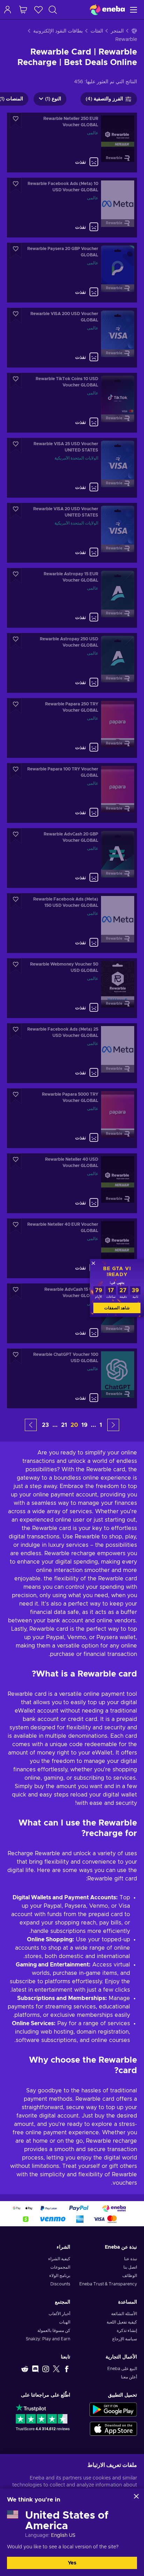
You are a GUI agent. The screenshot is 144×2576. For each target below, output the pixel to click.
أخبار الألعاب (59, 2314)
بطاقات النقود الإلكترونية (58, 31)
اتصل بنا (130, 2267)
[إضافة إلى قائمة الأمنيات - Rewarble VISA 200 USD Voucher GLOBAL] (16, 316)
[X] (56, 2369)
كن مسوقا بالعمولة (54, 2331)
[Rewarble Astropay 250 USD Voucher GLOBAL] (72, 663)
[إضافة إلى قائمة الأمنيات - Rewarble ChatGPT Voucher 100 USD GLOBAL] (16, 1356)
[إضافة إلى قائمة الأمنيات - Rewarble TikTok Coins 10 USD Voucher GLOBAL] (16, 381)
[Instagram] (46, 2369)
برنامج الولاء (60, 2276)
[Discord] (35, 2369)
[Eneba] (107, 10)
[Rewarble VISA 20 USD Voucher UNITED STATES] (72, 533)
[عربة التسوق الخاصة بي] (23, 10)
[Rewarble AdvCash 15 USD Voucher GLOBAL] (72, 1313)
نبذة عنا (131, 2259)
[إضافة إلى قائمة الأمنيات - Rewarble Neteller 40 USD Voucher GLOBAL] (16, 1161)
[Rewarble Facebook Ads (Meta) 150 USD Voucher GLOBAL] (72, 923)
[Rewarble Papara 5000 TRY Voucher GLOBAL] (72, 1118)
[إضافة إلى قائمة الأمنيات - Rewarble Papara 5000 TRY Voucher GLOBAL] (16, 1096)
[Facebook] (67, 2369)
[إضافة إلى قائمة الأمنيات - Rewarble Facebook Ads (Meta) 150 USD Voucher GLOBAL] (16, 901)
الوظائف (130, 2276)
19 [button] (84, 1425)
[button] (113, 1425)
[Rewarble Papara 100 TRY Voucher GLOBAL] (72, 793)
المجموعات (60, 2267)
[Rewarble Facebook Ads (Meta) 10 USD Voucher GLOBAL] (72, 208)
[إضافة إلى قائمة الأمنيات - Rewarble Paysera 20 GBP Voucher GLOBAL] (16, 251)
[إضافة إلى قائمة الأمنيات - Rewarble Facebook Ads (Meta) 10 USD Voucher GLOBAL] (16, 186)
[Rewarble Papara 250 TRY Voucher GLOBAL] (72, 728)
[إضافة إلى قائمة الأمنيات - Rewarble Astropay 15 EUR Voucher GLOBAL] (16, 576)
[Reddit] (25, 2369)
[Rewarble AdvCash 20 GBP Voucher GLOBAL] (72, 858)
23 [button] (45, 1425)
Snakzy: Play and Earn (48, 2339)
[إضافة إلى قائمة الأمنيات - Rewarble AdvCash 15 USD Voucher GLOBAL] (16, 1291)
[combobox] (50, 10)
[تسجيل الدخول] (8, 10)
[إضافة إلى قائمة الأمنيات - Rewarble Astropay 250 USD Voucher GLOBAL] (16, 641)
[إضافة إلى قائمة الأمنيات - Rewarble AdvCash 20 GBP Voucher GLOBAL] (16, 836)
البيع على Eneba (122, 2369)
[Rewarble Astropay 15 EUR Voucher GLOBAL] (72, 598)
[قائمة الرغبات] (38, 10)
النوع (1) (53, 99)
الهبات (65, 2322)
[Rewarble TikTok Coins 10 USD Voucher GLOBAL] (72, 403)
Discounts (60, 2284)
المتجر (117, 31)
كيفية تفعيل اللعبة (122, 2322)
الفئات (97, 31)
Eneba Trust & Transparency (108, 2284)
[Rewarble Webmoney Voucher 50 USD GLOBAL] (72, 988)
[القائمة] (134, 10)
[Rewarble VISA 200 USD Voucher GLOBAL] (72, 338)
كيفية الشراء (59, 2259)
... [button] (93, 1425)
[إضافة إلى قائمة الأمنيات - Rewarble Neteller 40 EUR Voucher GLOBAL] (16, 1226)
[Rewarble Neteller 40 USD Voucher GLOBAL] (72, 1183)
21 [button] (64, 1425)
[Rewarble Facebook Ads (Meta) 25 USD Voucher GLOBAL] (72, 1053)
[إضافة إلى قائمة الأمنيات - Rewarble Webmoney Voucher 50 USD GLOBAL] (16, 966)
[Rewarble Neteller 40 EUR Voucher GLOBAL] (72, 1248)
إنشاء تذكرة (127, 2331)
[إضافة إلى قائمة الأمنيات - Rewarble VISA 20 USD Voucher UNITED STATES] (16, 511)
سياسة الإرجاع (125, 2339)
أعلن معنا (129, 2377)
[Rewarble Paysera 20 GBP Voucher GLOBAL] (72, 273)
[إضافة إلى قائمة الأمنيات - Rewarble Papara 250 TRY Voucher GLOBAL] (16, 706)
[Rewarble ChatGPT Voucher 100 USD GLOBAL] (72, 1378)
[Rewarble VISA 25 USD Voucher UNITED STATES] (72, 468)
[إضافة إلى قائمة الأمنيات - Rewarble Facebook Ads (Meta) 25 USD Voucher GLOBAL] (16, 1031)
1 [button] (101, 1425)
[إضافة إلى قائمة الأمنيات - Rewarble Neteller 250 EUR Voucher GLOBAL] (16, 120)
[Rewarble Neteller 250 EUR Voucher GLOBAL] (72, 143)
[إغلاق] (136, 2496)
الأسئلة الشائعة (124, 2314)
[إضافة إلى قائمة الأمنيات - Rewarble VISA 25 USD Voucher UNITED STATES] (16, 446)
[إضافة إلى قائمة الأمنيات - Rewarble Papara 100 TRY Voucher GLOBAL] (16, 771)
